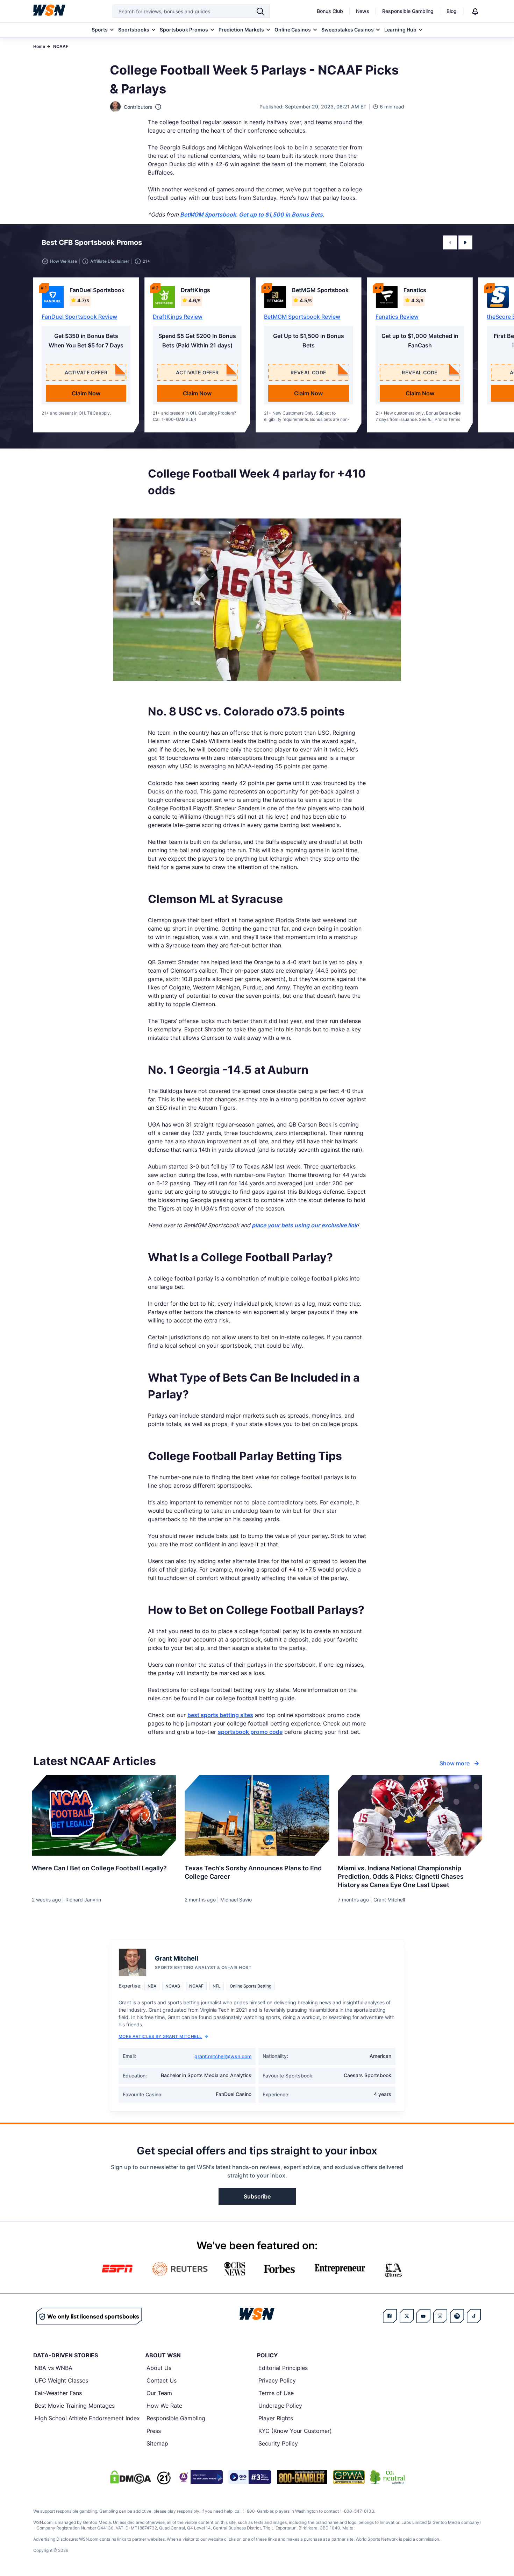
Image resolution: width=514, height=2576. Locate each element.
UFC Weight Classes (61, 2380)
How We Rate (164, 2406)
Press (154, 2431)
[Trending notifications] (475, 11)
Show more (455, 1763)
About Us (159, 2368)
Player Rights (276, 2418)
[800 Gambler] (302, 2477)
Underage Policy (280, 2406)
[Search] (260, 11)
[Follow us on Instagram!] (440, 2316)
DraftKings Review (178, 317)
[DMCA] (130, 2477)
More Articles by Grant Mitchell (160, 2036)
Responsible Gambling (408, 11)
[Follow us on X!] (407, 2316)
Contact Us (162, 2380)
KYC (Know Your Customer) (295, 2431)
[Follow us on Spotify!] (457, 2316)
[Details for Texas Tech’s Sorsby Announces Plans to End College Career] (257, 1815)
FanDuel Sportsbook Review (79, 317)
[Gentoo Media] (250, 2477)
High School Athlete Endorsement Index (87, 2418)
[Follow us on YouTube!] (423, 2316)
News (363, 11)
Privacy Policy (277, 2380)
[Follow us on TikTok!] (474, 2316)
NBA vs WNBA (53, 2368)
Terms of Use (276, 2393)
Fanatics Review (397, 317)
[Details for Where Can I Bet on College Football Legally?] (104, 1815)
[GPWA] (349, 2477)
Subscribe (257, 2196)
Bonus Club (330, 11)
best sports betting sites (220, 1715)
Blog (452, 11)
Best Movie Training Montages (75, 2406)
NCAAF (61, 46)
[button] (450, 242)
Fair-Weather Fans (58, 2393)
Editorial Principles (283, 2368)
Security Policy (278, 2443)
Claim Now (86, 393)
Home (39, 46)
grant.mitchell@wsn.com (223, 2056)
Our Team (159, 2393)
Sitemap (157, 2443)
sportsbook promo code (250, 1732)
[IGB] (200, 2477)
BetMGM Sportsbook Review (302, 317)
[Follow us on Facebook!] (390, 2316)
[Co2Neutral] (387, 2477)
